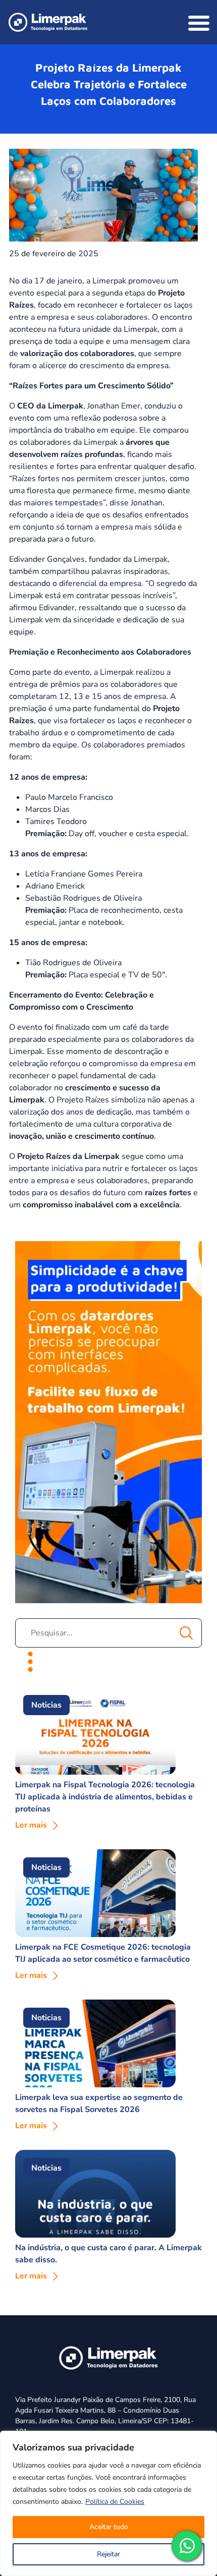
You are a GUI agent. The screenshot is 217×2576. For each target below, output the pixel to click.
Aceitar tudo (109, 2527)
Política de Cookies (115, 2502)
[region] (108, 2503)
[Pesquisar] (186, 1633)
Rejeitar (108, 2554)
